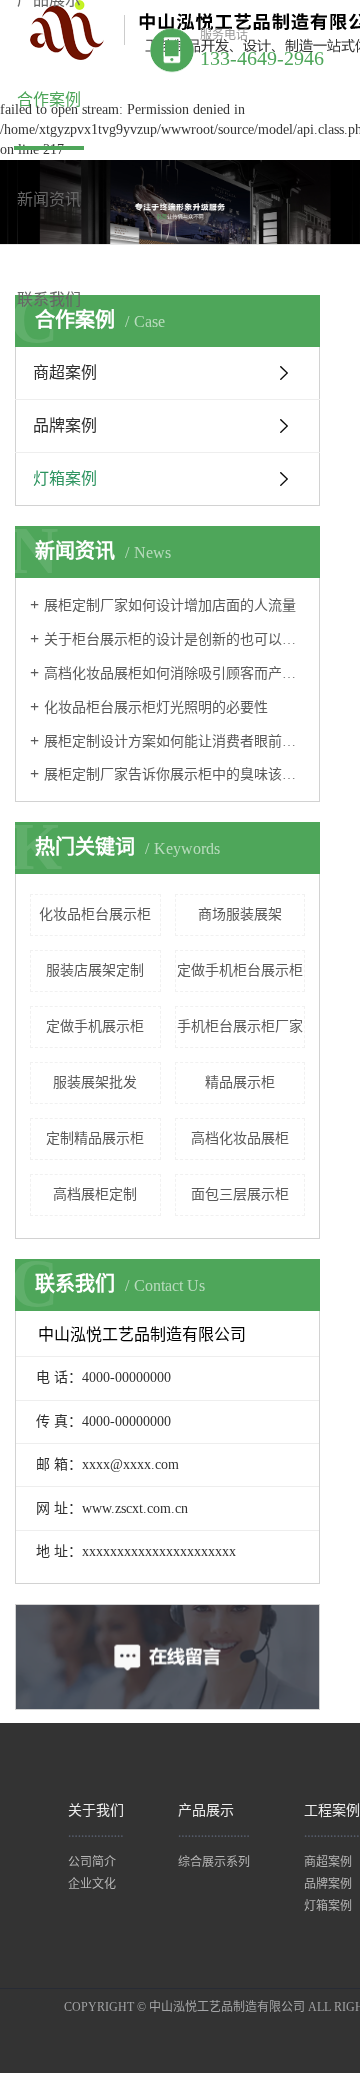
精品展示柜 (240, 1082)
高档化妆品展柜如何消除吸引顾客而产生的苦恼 (174, 673)
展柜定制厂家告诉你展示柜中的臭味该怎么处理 (174, 774)
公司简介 (92, 1862)
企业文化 (92, 1884)
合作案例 (49, 99)
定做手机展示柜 (95, 1026)
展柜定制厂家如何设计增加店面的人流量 (170, 605)
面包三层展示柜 (240, 1194)
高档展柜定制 (95, 1194)
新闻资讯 (49, 199)
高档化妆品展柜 (240, 1138)
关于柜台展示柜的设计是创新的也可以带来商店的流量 (174, 639)
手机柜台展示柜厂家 (240, 1026)
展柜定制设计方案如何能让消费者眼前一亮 (174, 741)
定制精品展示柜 (95, 1138)
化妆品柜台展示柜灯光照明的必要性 (156, 707)
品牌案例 (65, 425)
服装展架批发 (95, 1082)
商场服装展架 (240, 914)
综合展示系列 (214, 1862)
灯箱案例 (65, 478)
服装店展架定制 (95, 970)
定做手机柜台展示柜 (240, 970)
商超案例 (65, 372)
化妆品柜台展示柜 (95, 914)
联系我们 (49, 299)
